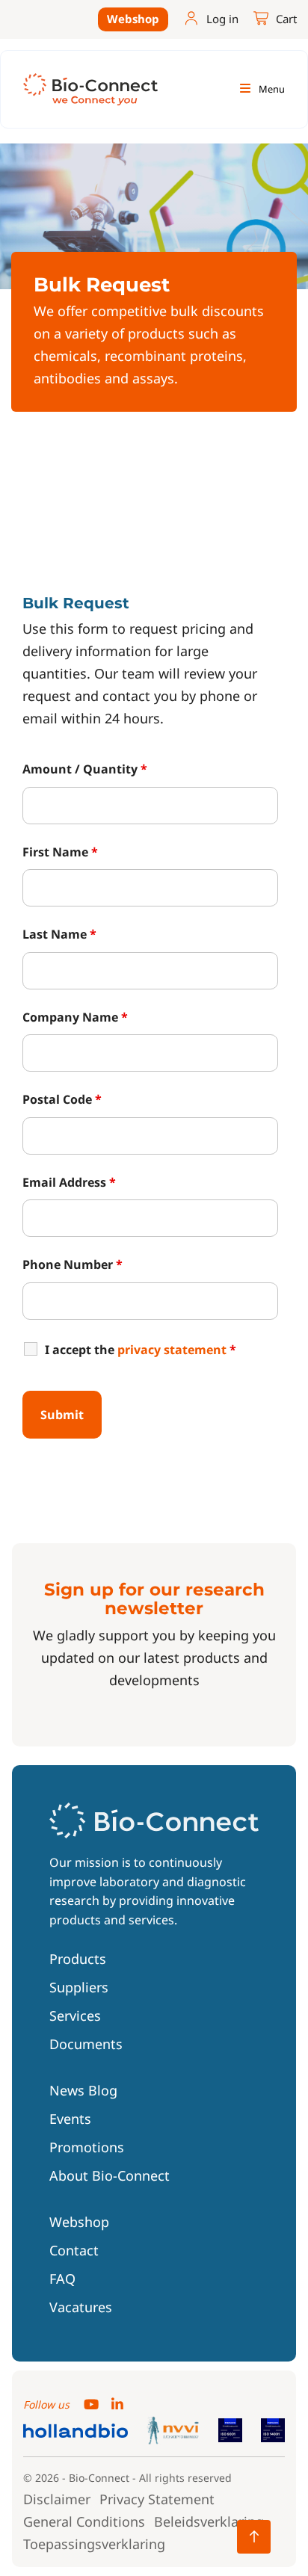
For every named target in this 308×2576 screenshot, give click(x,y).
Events (70, 2119)
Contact (74, 2250)
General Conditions (84, 2521)
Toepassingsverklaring (94, 2544)
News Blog (83, 2090)
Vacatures (81, 2307)
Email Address (69, 1182)
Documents (86, 2044)
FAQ (62, 2279)
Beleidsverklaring (209, 2521)
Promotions (87, 2147)
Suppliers (79, 1987)
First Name (60, 852)
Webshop (133, 19)
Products (78, 1959)
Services (75, 2016)
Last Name (59, 934)
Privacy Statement (157, 2499)
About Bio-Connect (110, 2175)
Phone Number (73, 1264)
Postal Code (62, 1099)
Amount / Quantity (85, 769)
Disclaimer (57, 2499)
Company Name (75, 1017)
